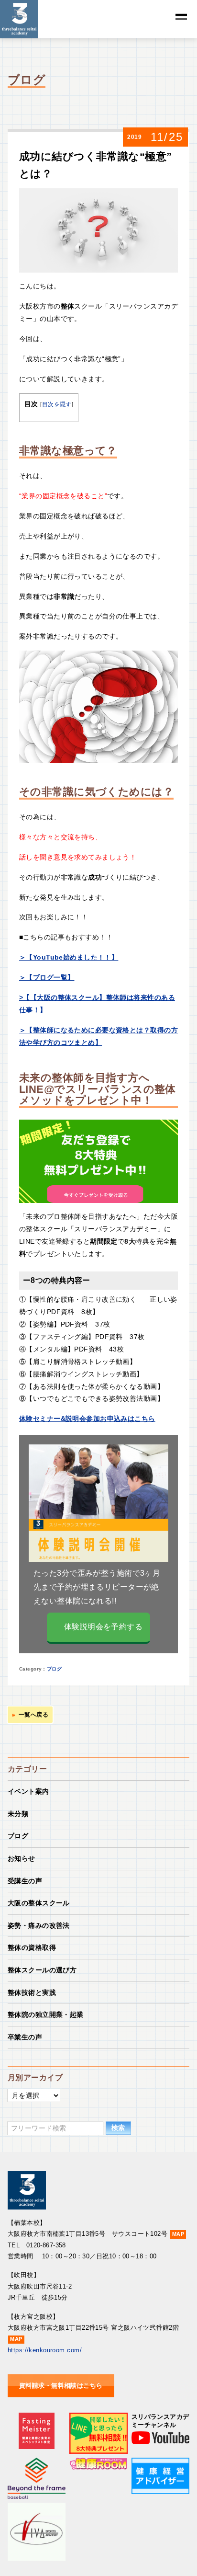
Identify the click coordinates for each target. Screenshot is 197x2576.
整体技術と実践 (32, 1992)
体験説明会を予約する (103, 1627)
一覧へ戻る (33, 1715)
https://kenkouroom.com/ (45, 2350)
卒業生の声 (25, 2037)
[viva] (37, 2508)
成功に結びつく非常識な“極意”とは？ (95, 165)
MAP (178, 2234)
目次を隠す (57, 404)
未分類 (18, 1814)
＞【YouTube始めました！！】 (69, 957)
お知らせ (22, 1858)
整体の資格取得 (32, 1947)
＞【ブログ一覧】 (47, 977)
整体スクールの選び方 (42, 1970)
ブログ (54, 1669)
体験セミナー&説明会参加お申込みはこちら (87, 1419)
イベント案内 (28, 1791)
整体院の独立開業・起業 (46, 2015)
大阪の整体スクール (39, 1903)
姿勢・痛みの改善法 (39, 1925)
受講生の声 (25, 1881)
